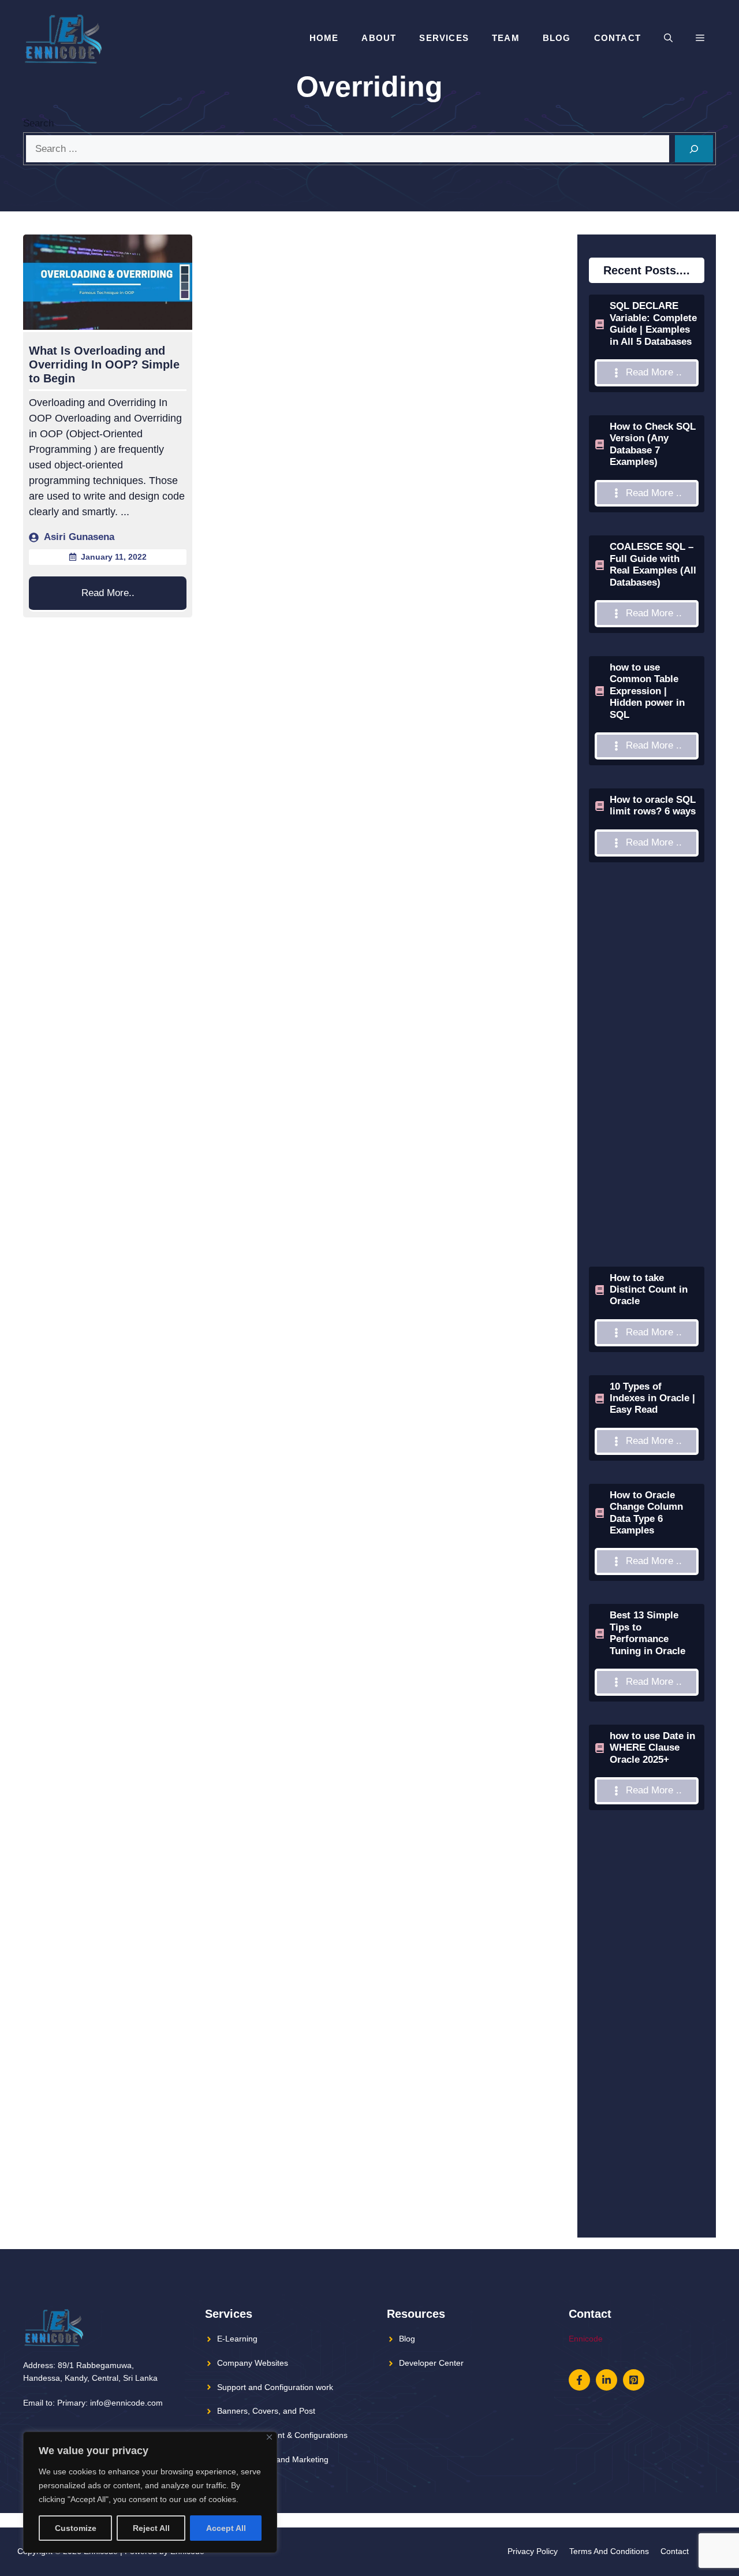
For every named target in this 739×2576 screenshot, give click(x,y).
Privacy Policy (533, 2551)
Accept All (226, 2528)
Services (444, 38)
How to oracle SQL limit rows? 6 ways (653, 805)
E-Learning (237, 2339)
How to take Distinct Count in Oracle (649, 1290)
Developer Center (431, 2363)
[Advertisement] (647, 1093)
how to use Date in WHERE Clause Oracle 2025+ (652, 1748)
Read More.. (108, 593)
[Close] (269, 2437)
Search (38, 123)
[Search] (694, 149)
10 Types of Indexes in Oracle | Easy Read (652, 1398)
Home (324, 38)
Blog (557, 38)
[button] (668, 38)
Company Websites (253, 2363)
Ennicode (586, 2339)
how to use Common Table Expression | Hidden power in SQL (647, 691)
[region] (150, 2492)
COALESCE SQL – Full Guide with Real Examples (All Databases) (653, 564)
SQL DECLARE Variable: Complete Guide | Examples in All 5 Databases (653, 323)
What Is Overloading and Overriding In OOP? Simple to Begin (104, 364)
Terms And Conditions (609, 2551)
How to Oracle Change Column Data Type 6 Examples (646, 1513)
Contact (617, 38)
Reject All (151, 2528)
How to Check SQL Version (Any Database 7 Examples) (653, 444)
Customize (76, 2528)
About (379, 38)
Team (506, 38)
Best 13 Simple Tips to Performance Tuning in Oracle (647, 1633)
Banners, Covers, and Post (266, 2411)
